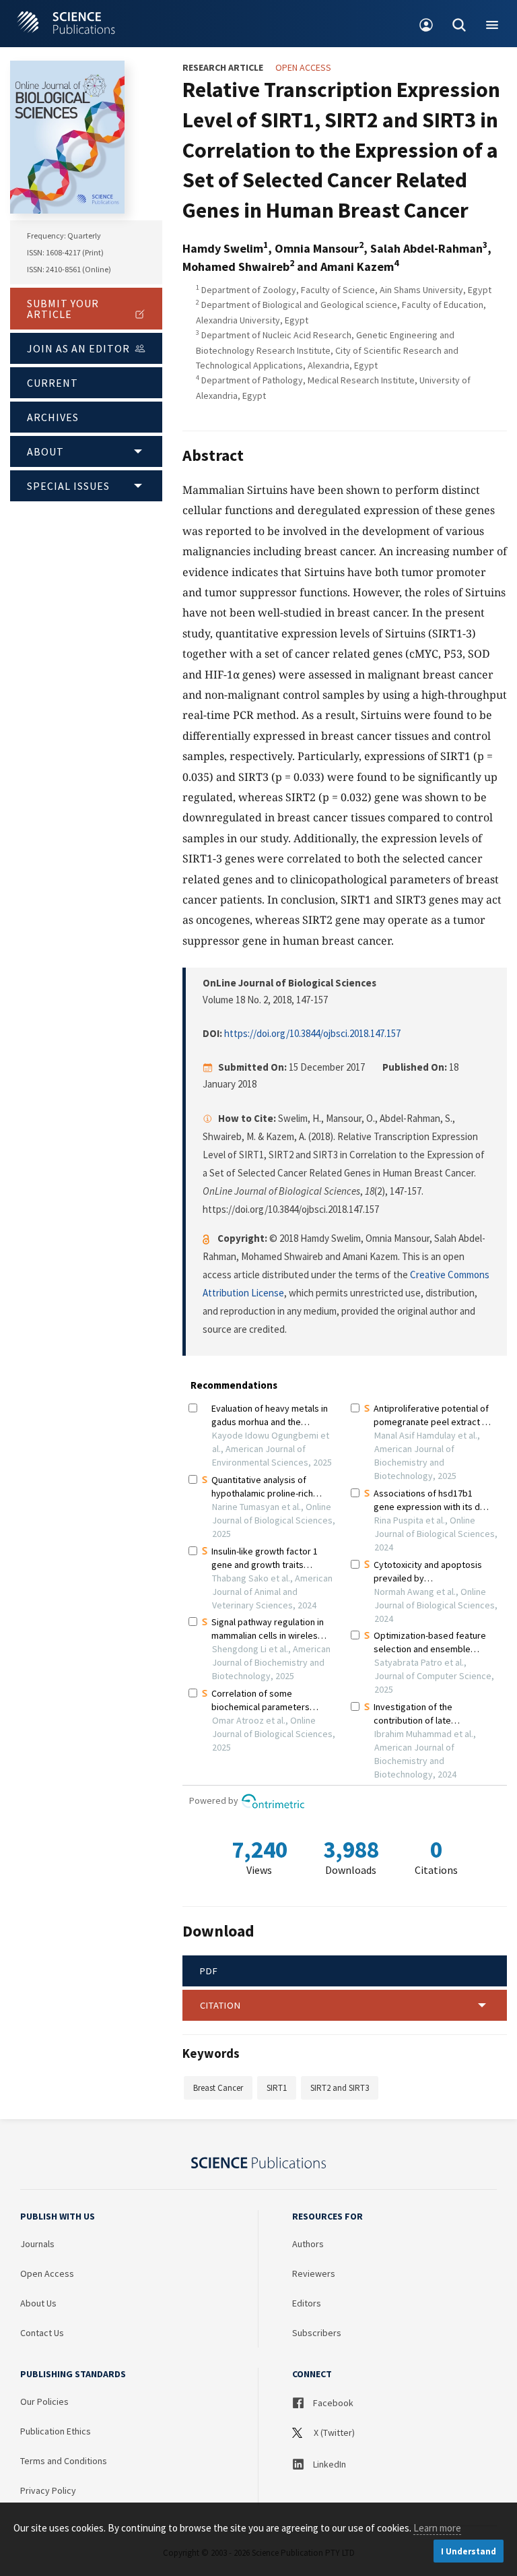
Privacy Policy (48, 2490)
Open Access (47, 2273)
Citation (220, 2005)
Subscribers (317, 2333)
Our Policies (44, 2401)
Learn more (437, 2528)
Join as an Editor (78, 348)
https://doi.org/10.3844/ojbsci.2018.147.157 (312, 1033)
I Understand (469, 2551)
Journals (37, 2244)
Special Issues (68, 486)
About (45, 451)
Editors (307, 2303)
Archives (53, 417)
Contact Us (42, 2333)
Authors (308, 2244)
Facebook (332, 2403)
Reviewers (314, 2273)
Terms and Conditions (64, 2461)
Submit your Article (63, 309)
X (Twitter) (333, 2432)
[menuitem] (426, 24)
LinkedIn (329, 2464)
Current (53, 383)
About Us (38, 2303)
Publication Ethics (56, 2431)
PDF (209, 1971)
